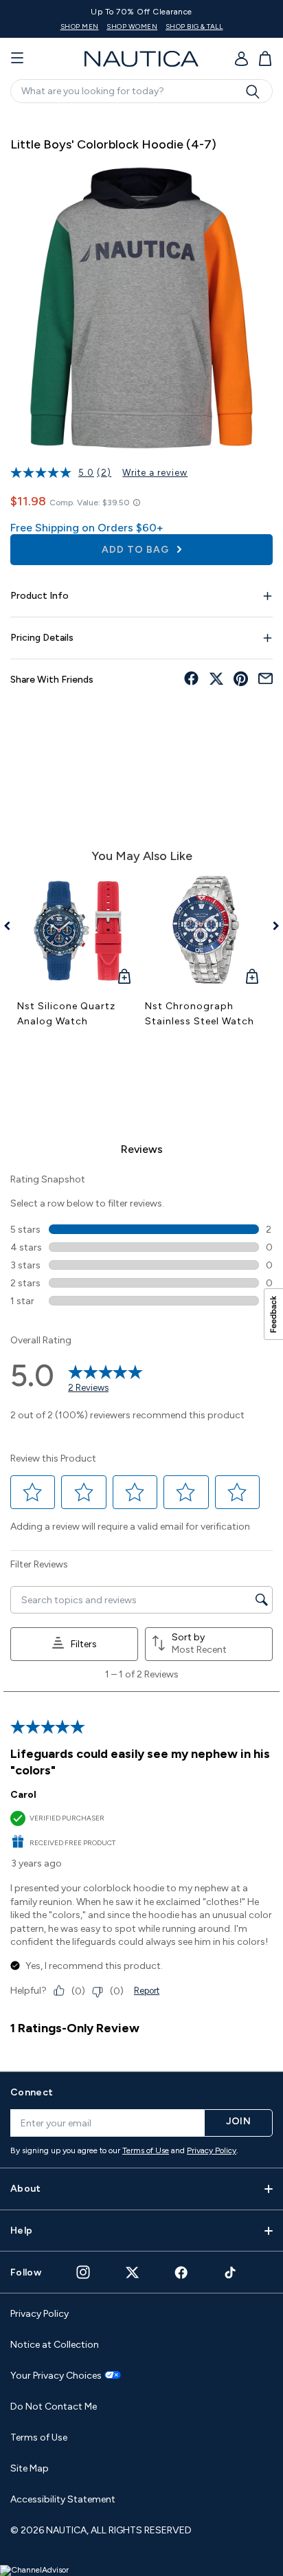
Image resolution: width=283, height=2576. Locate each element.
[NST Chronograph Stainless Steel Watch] (205, 931)
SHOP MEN (80, 26)
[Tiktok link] (231, 2272)
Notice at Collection (55, 2345)
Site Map (30, 2468)
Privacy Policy (212, 2150)
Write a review (155, 473)
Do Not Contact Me (54, 2407)
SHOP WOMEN (132, 26)
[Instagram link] (83, 2272)
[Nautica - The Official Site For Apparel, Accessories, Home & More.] (141, 59)
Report (147, 1991)
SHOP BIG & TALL (194, 26)
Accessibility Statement (63, 2499)
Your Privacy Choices (56, 2376)
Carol (23, 1795)
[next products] (271, 926)
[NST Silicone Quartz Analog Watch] (78, 931)
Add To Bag (137, 550)
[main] (141, 1085)
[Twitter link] (133, 2272)
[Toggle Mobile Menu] (17, 58)
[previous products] (12, 926)
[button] (33, 1492)
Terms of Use (146, 2150)
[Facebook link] (181, 2272)
